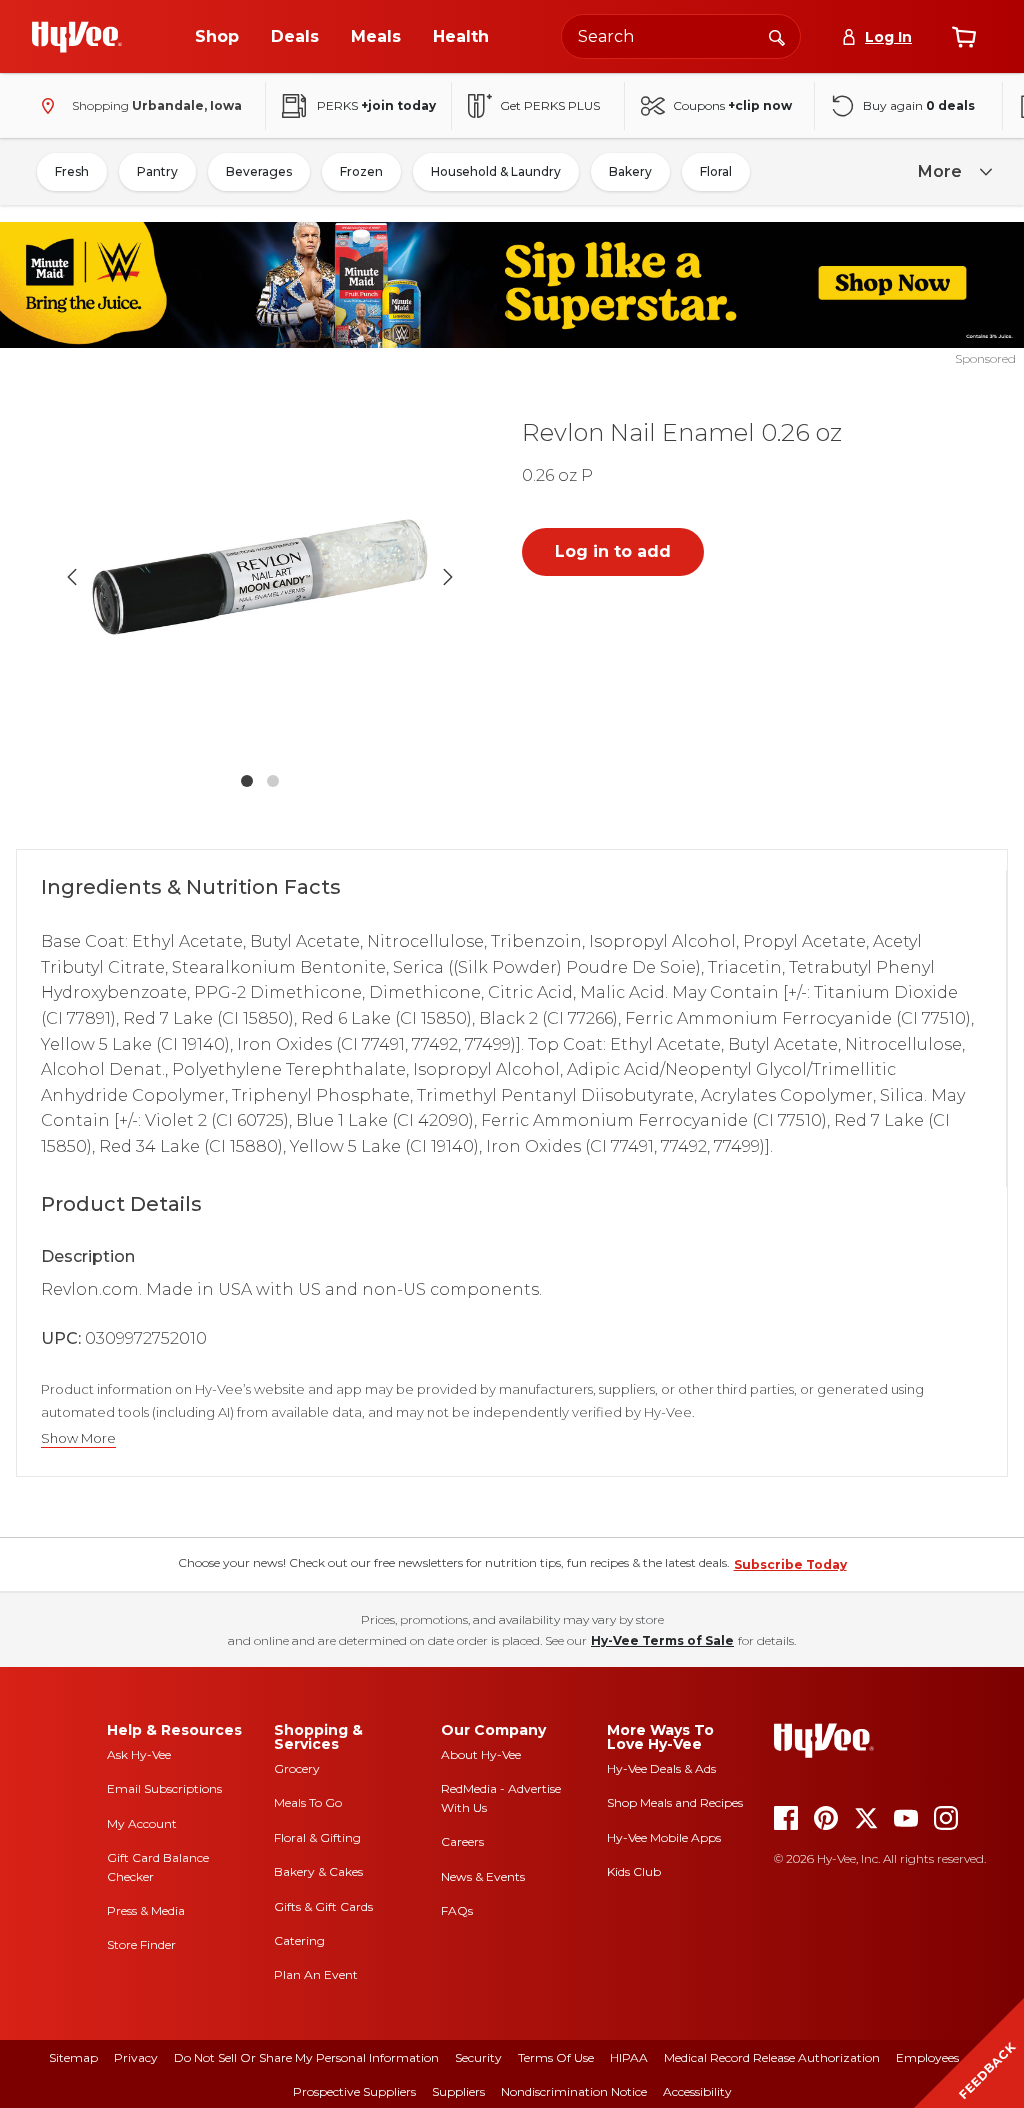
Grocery (297, 1768)
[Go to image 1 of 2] (247, 781)
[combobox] (681, 36)
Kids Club (634, 1871)
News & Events (483, 1876)
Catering (299, 1940)
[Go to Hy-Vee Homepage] (77, 37)
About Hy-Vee (481, 1754)
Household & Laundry (496, 171)
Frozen (361, 171)
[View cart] (964, 37)
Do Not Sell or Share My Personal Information (306, 2057)
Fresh (72, 171)
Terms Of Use (556, 2057)
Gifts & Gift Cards (323, 1906)
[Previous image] (72, 577)
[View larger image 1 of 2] (260, 577)
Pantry (157, 171)
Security (478, 2057)
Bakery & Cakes (318, 1871)
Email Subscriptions (164, 1788)
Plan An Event (316, 1974)
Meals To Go (308, 1802)
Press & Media (146, 1910)
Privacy (136, 2057)
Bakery (630, 171)
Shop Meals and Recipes (675, 1802)
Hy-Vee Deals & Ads (661, 1768)
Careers (462, 1841)
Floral (716, 171)
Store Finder (141, 1944)
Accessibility (697, 2091)
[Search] (777, 36)
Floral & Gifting (317, 1837)
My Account (142, 1823)
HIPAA (629, 2057)
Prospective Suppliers (354, 2091)
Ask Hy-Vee (139, 1754)
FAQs (457, 1910)
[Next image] (448, 577)
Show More (78, 1438)
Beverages (259, 171)
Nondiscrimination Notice (574, 2091)
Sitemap (73, 2057)
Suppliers (458, 2091)
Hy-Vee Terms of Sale (662, 1640)
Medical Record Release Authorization (772, 2057)
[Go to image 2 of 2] (273, 781)
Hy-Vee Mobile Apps (664, 1837)
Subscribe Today (790, 1564)
